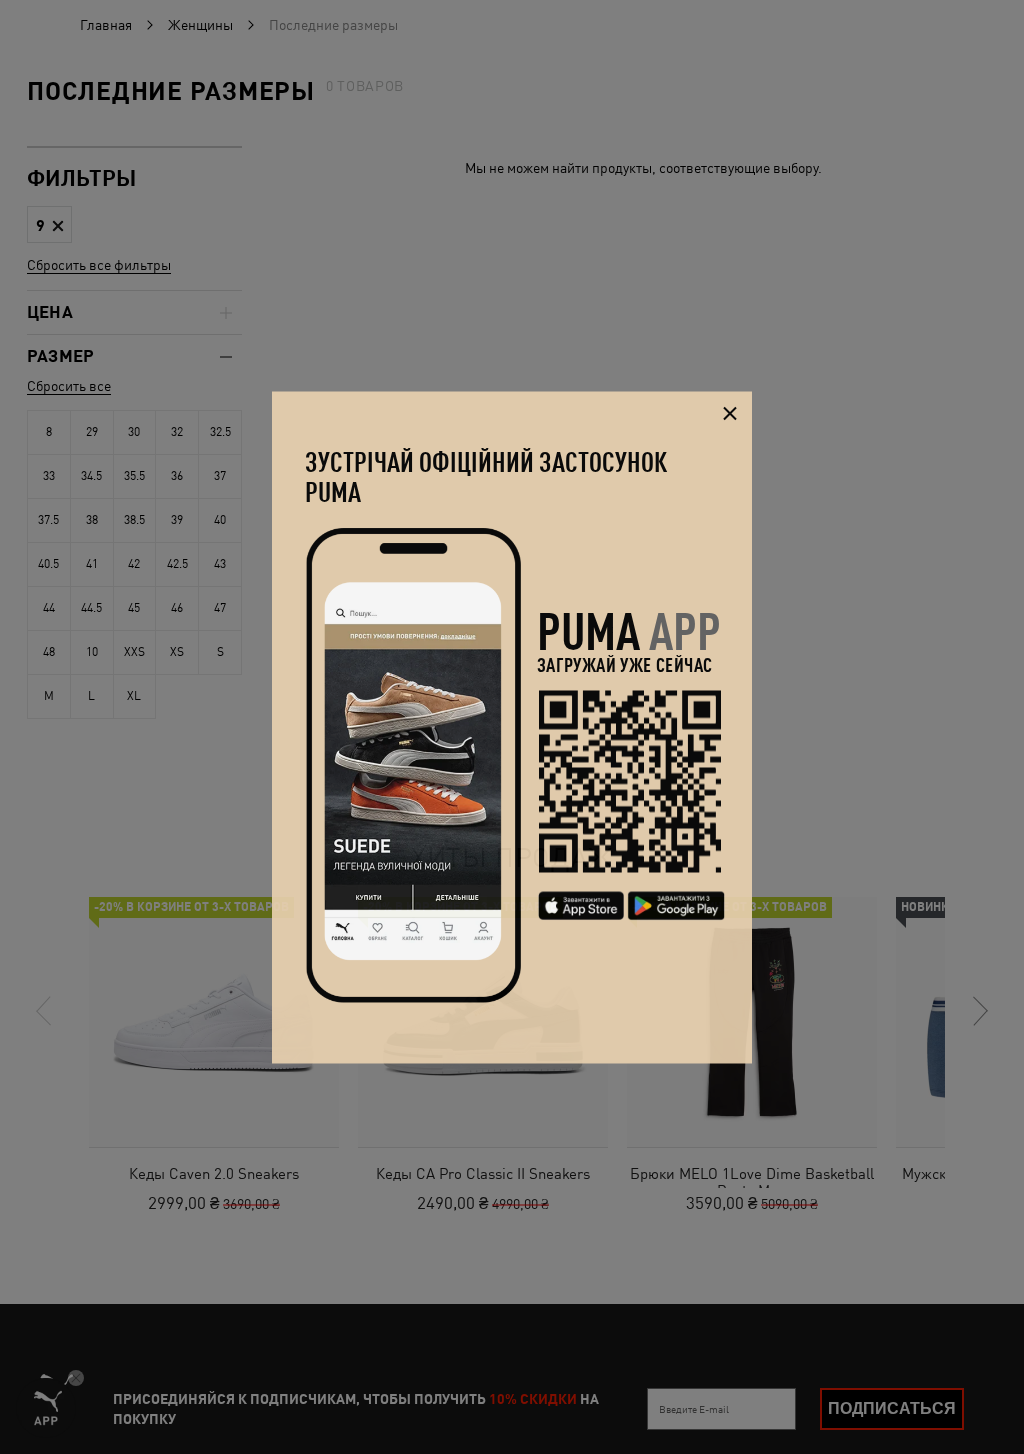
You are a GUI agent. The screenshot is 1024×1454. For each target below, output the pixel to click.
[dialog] (512, 727)
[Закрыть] (729, 413)
